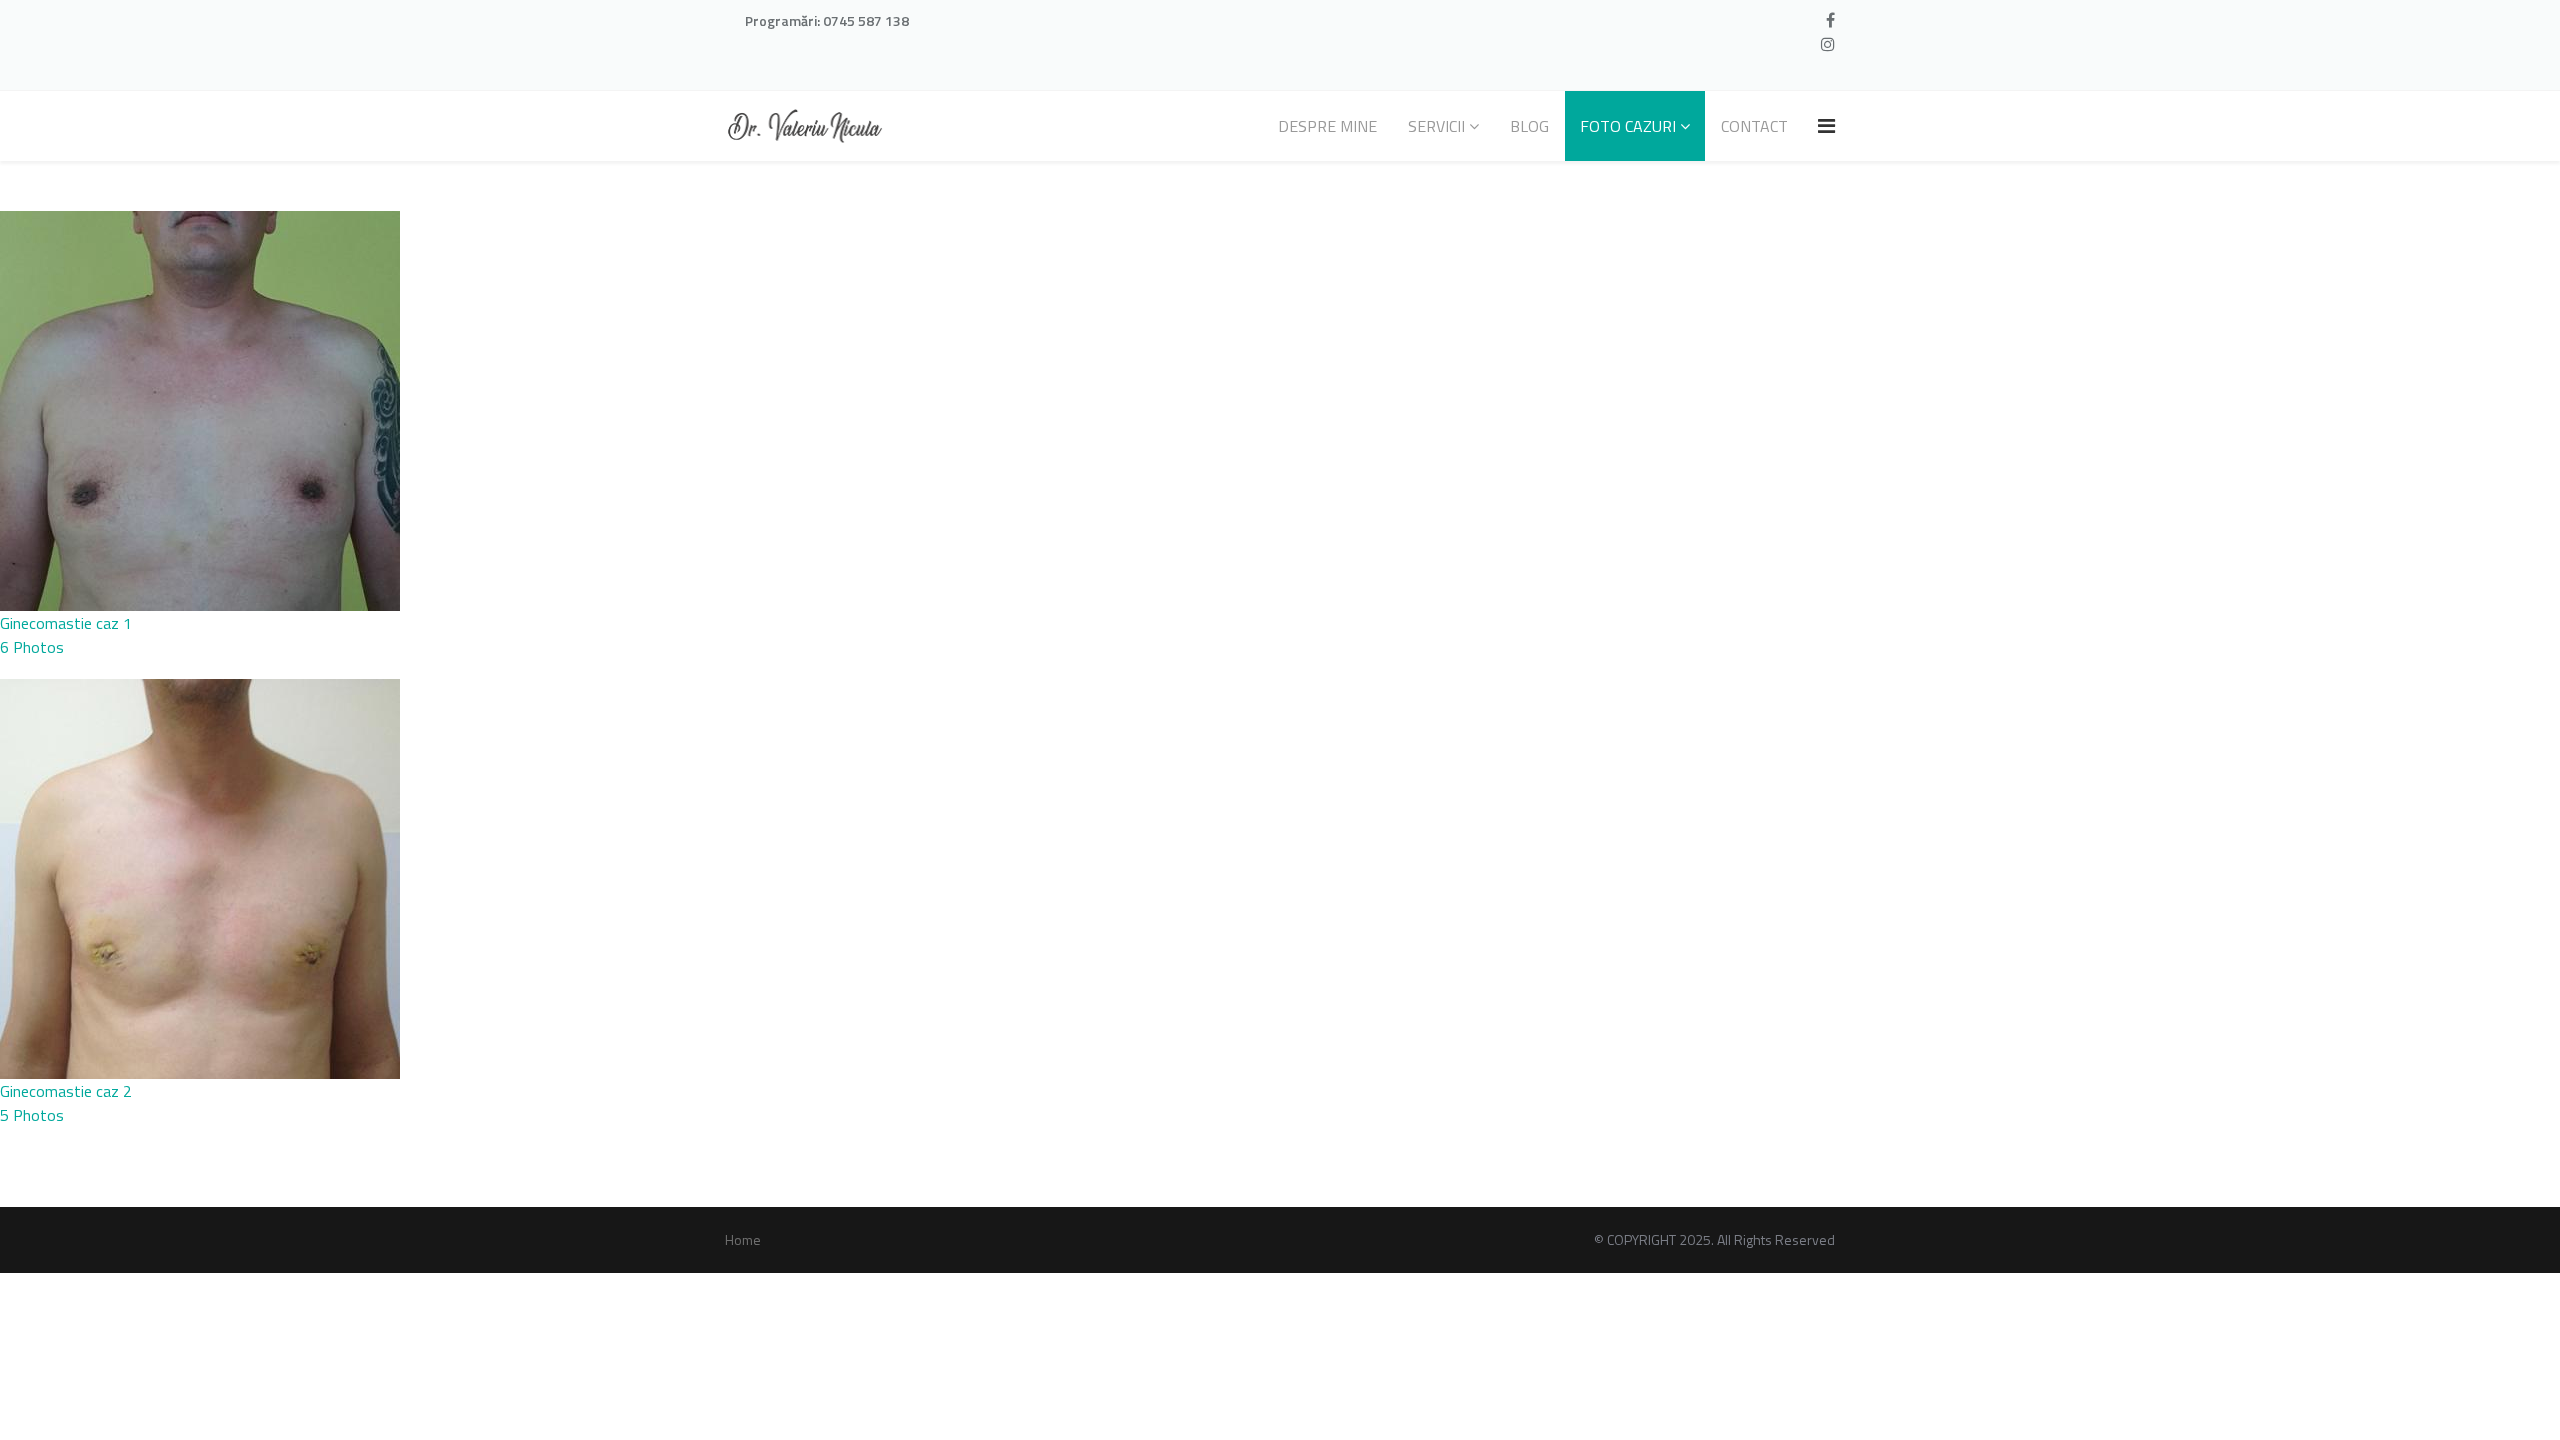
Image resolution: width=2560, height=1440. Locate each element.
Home (743, 1239)
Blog (1529, 126)
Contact (1754, 126)
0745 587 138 (866, 20)
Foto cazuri (1628, 126)
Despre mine (1327, 126)
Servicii (1436, 126)
